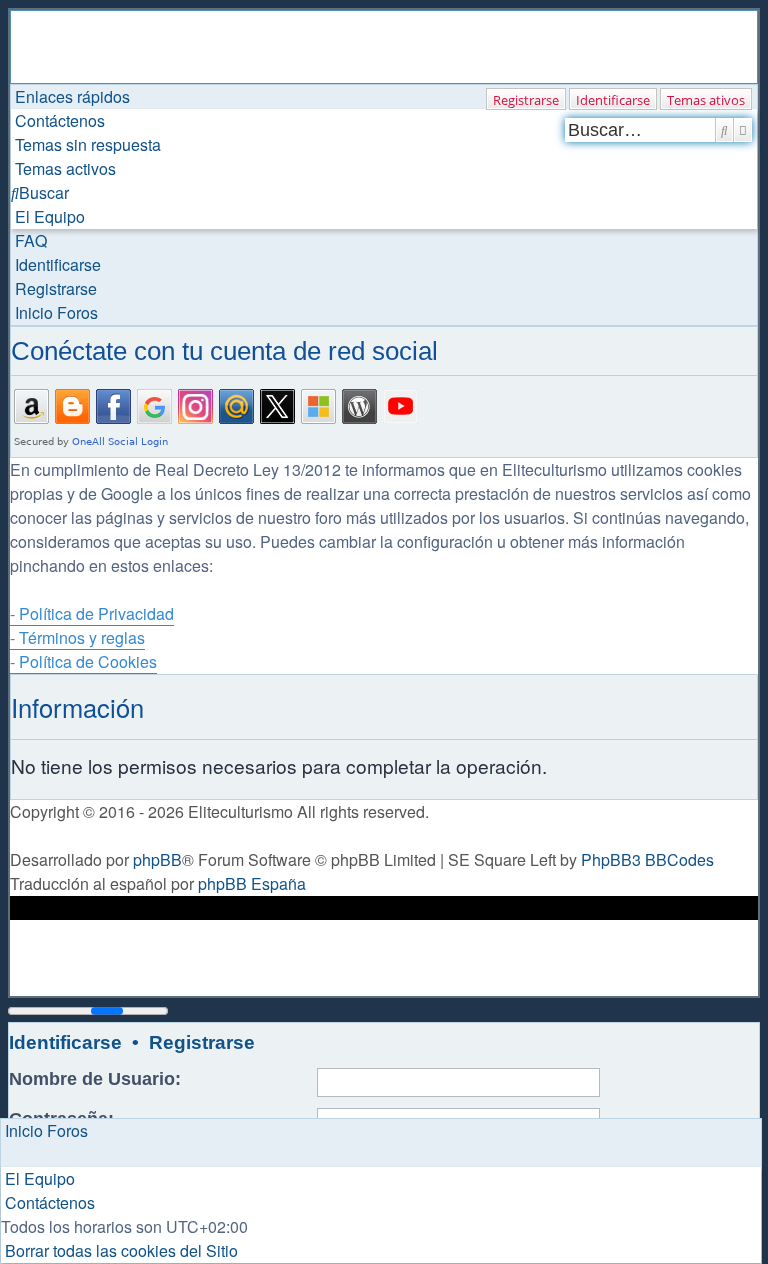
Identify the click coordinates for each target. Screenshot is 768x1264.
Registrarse (526, 100)
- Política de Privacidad (92, 613)
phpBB (157, 859)
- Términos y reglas (77, 637)
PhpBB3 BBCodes (647, 859)
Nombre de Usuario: (95, 1079)
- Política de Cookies (83, 661)
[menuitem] (58, 120)
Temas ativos (706, 100)
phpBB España (252, 883)
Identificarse (613, 100)
